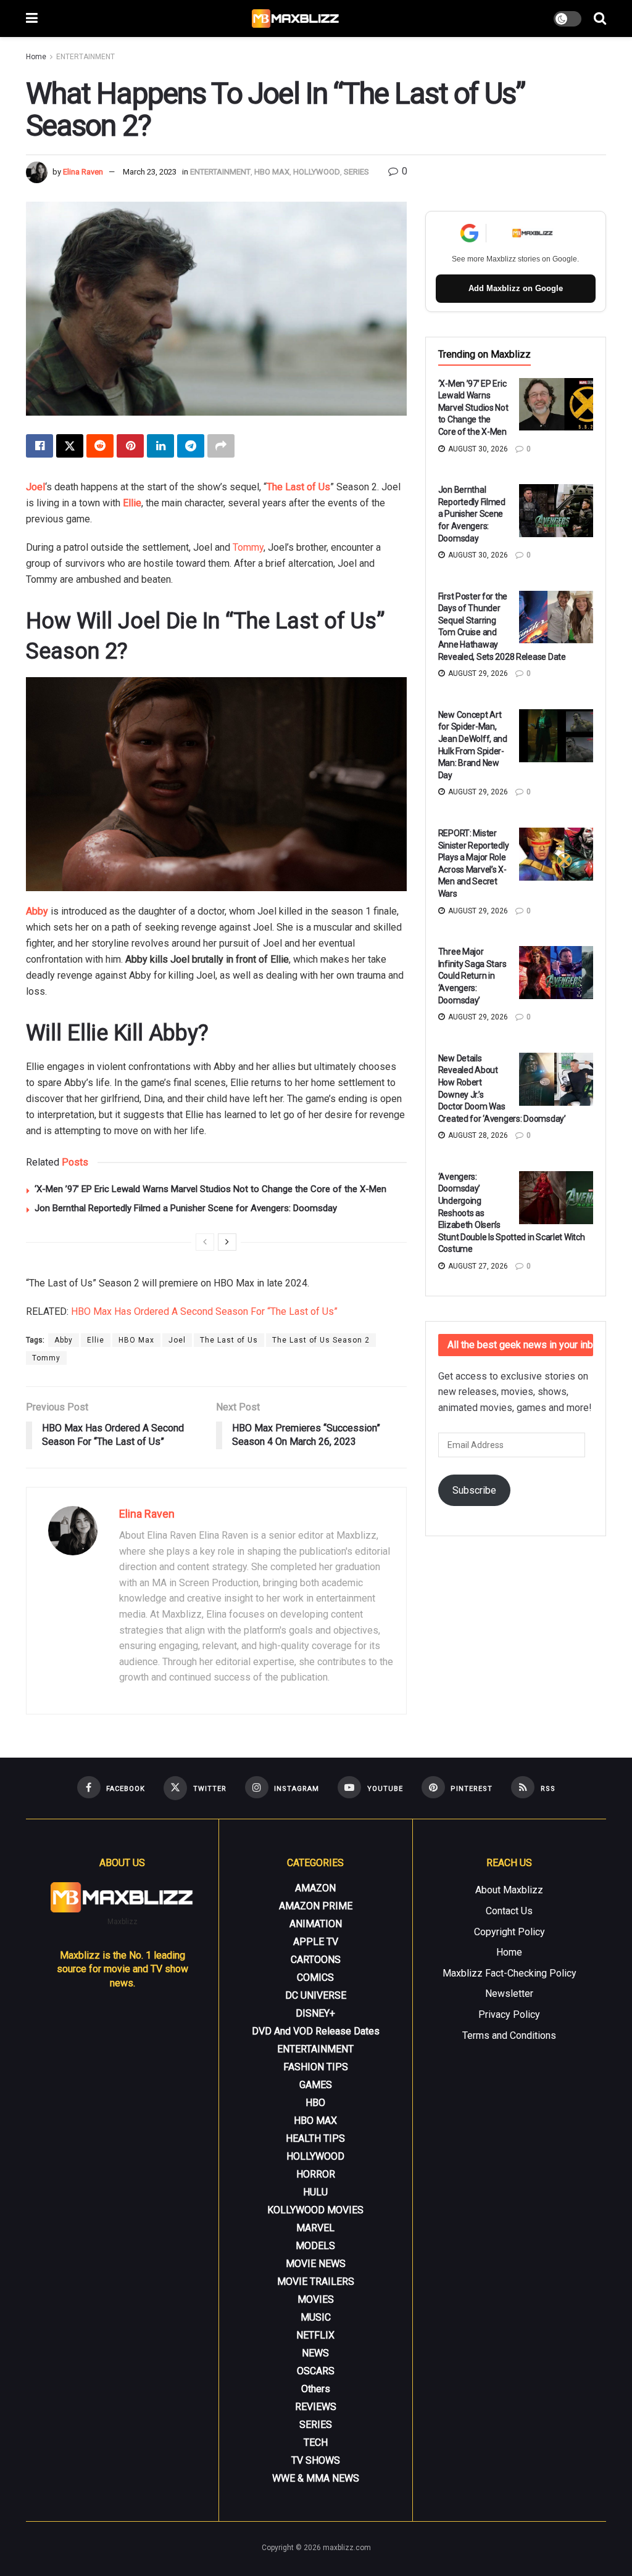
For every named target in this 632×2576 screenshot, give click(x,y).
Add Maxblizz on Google (516, 288)
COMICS (315, 1977)
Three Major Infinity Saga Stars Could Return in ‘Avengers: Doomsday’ (472, 976)
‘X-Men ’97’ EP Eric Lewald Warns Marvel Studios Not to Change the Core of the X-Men (210, 1189)
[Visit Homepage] (296, 19)
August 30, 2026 (477, 449)
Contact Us (509, 1911)
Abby (64, 1340)
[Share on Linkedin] (160, 446)
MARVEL (315, 2228)
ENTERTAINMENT (85, 57)
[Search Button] (600, 19)
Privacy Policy (509, 2014)
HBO (315, 2103)
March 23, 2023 (150, 172)
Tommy (248, 547)
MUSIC (316, 2317)
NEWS (315, 2353)
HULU (315, 2192)
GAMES (316, 2085)
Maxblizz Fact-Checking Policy (509, 1973)
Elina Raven (83, 172)
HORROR (316, 2174)
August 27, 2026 (477, 1266)
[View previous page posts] (205, 1242)
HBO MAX (272, 172)
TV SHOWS (316, 2460)
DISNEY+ (315, 2013)
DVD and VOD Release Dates (316, 2031)
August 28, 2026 (477, 1135)
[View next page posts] (227, 1242)
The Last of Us (229, 1340)
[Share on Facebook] (39, 446)
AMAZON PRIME (316, 1906)
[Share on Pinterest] (130, 446)
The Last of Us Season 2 (321, 1340)
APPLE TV (316, 1942)
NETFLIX (315, 2335)
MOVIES (316, 2299)
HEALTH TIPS (315, 2138)
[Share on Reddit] (100, 446)
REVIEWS (316, 2407)
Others (316, 2389)
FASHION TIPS (316, 2067)
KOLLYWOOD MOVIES (315, 2210)
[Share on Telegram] (191, 446)
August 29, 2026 (477, 673)
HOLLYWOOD (317, 172)
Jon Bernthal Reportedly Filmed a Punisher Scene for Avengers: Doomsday (186, 1208)
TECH (316, 2442)
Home (36, 57)
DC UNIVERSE (316, 1995)
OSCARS (316, 2371)
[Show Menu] (32, 19)
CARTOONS (316, 1960)
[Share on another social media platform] (221, 446)
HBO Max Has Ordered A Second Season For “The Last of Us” (204, 1311)
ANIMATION (316, 1924)
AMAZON (315, 1888)
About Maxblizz (509, 1890)
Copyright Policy (509, 1932)
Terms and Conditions (509, 2035)
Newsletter (509, 1994)
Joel (177, 1340)
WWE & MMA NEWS (316, 2478)
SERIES (356, 172)
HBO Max (136, 1340)
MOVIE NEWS (316, 2264)
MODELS (315, 2246)
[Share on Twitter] (70, 446)
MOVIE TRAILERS (316, 2282)
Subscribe (474, 1490)
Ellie (132, 503)
